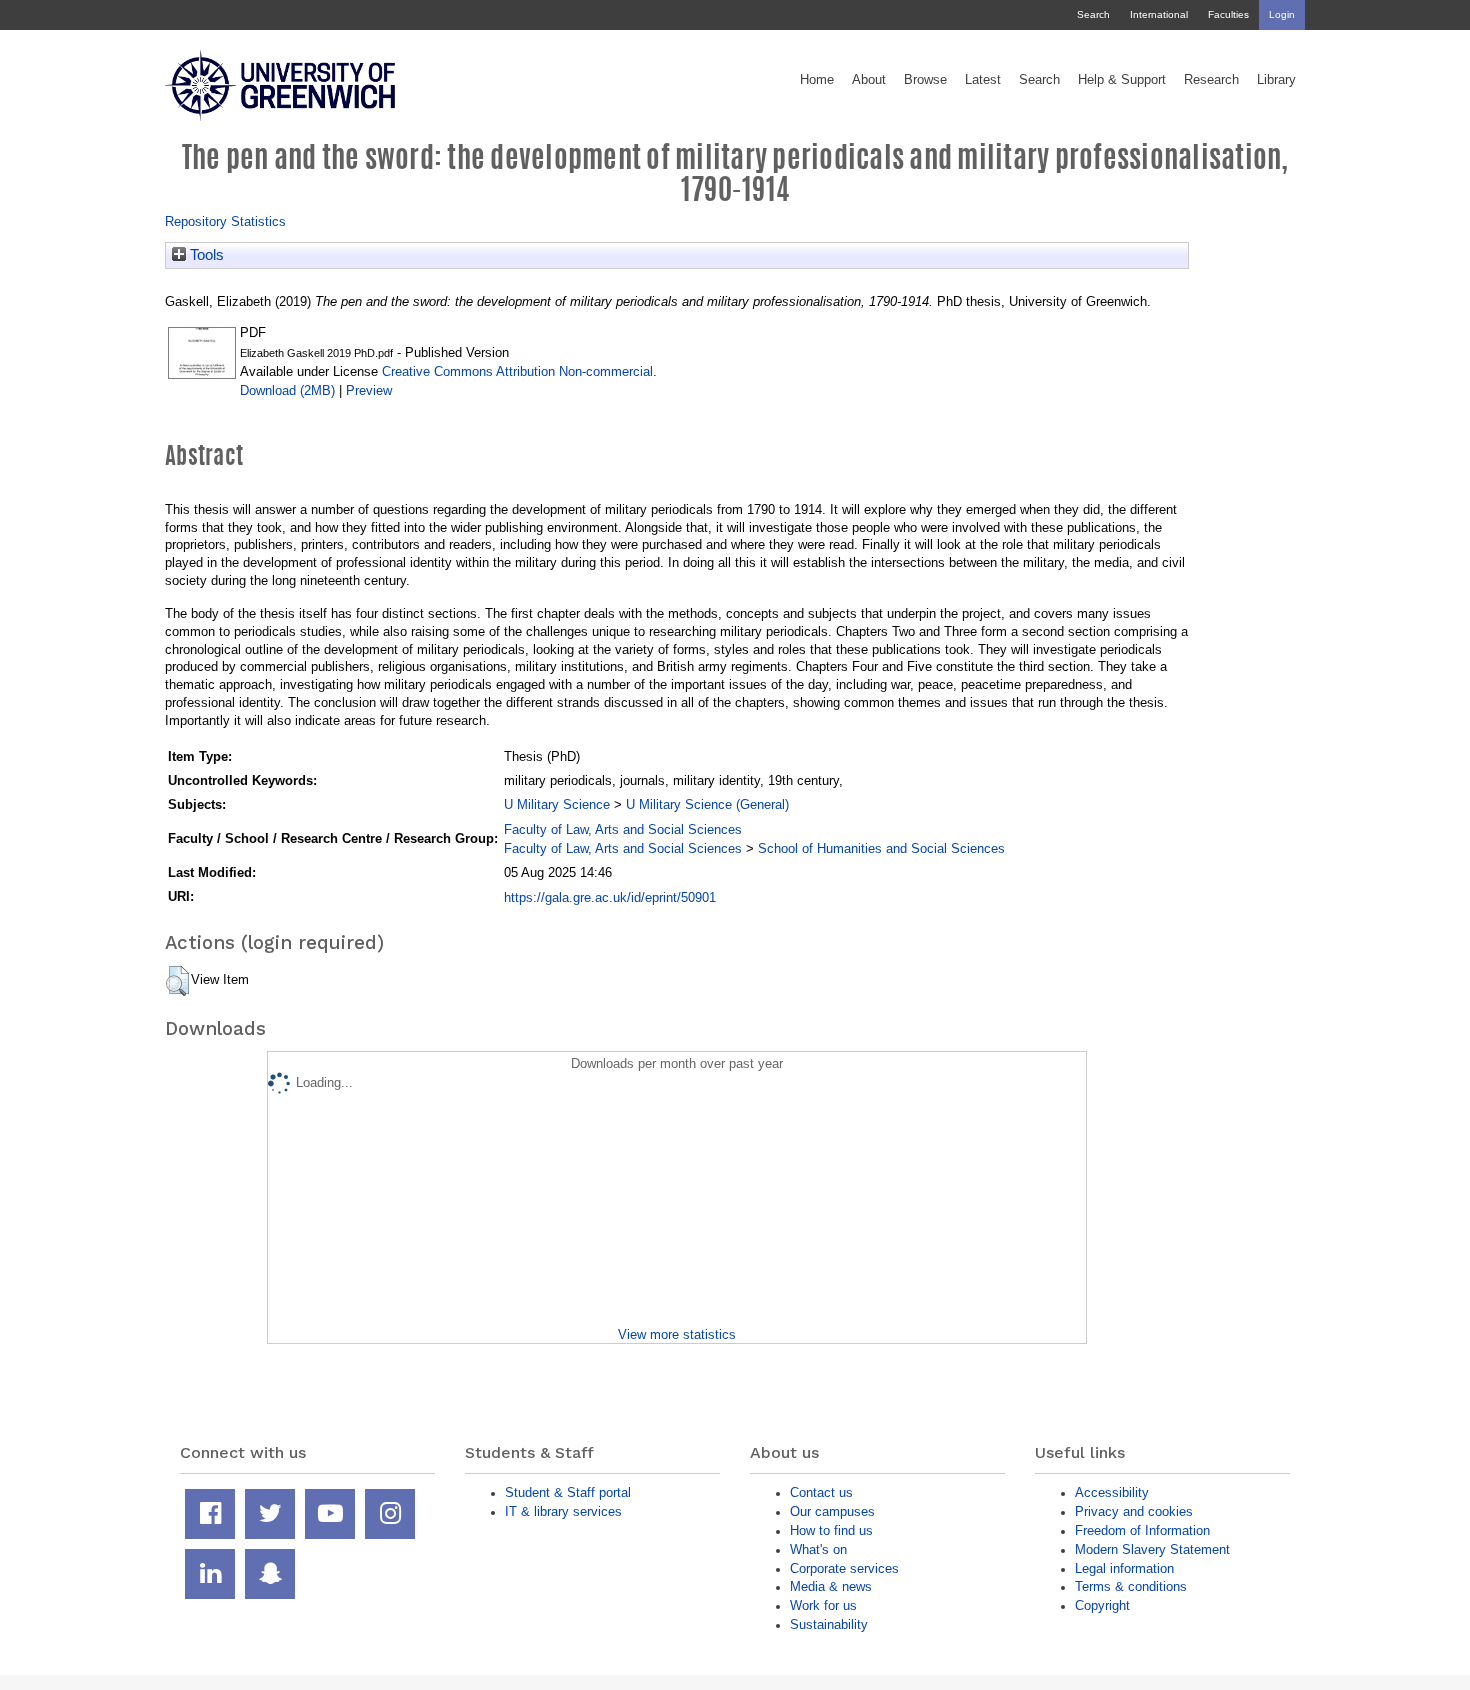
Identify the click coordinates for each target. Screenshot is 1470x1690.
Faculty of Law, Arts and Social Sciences (623, 829)
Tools (205, 255)
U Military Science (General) (707, 804)
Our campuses (832, 1511)
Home (817, 80)
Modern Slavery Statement (1152, 1549)
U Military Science (557, 804)
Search (1093, 14)
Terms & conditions (1131, 1586)
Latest (983, 80)
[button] (177, 981)
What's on (818, 1549)
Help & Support (1122, 80)
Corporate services (844, 1568)
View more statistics (677, 1334)
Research (1211, 80)
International (1159, 14)
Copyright (1102, 1605)
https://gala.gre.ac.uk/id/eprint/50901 (610, 897)
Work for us (823, 1605)
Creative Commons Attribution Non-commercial (517, 371)
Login (1282, 14)
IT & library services (563, 1511)
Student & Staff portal (568, 1492)
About (869, 80)
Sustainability (829, 1624)
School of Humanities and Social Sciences (881, 848)
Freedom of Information (1142, 1530)
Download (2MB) (287, 390)
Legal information (1124, 1568)
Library (1276, 80)
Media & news (831, 1586)
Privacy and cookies (1134, 1511)
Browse (925, 80)
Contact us (821, 1492)
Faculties (1228, 14)
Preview (369, 390)
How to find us (831, 1530)
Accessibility (1112, 1492)
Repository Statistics (225, 221)
